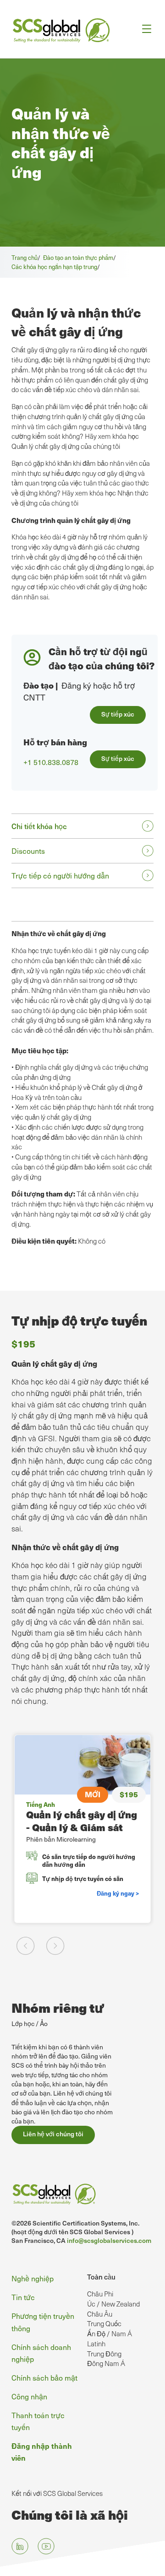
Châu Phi (100, 2294)
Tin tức (23, 2297)
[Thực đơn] (144, 29)
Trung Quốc (104, 2323)
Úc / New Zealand (113, 2304)
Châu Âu (100, 2314)
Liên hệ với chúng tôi (53, 2134)
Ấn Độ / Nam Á (110, 2333)
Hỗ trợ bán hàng (55, 742)
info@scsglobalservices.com (109, 2240)
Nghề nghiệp (33, 2278)
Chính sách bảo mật (44, 2377)
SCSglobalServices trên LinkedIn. (20, 2546)
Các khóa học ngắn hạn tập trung (54, 267)
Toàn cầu (101, 2277)
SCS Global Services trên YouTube (46, 2546)
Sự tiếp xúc (118, 714)
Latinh (96, 2344)
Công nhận (29, 2396)
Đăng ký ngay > (118, 1893)
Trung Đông (104, 2354)
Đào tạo (38, 685)
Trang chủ (25, 257)
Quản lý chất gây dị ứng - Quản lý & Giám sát (82, 1821)
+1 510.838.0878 (51, 762)
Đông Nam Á (106, 2363)
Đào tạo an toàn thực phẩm (78, 257)
